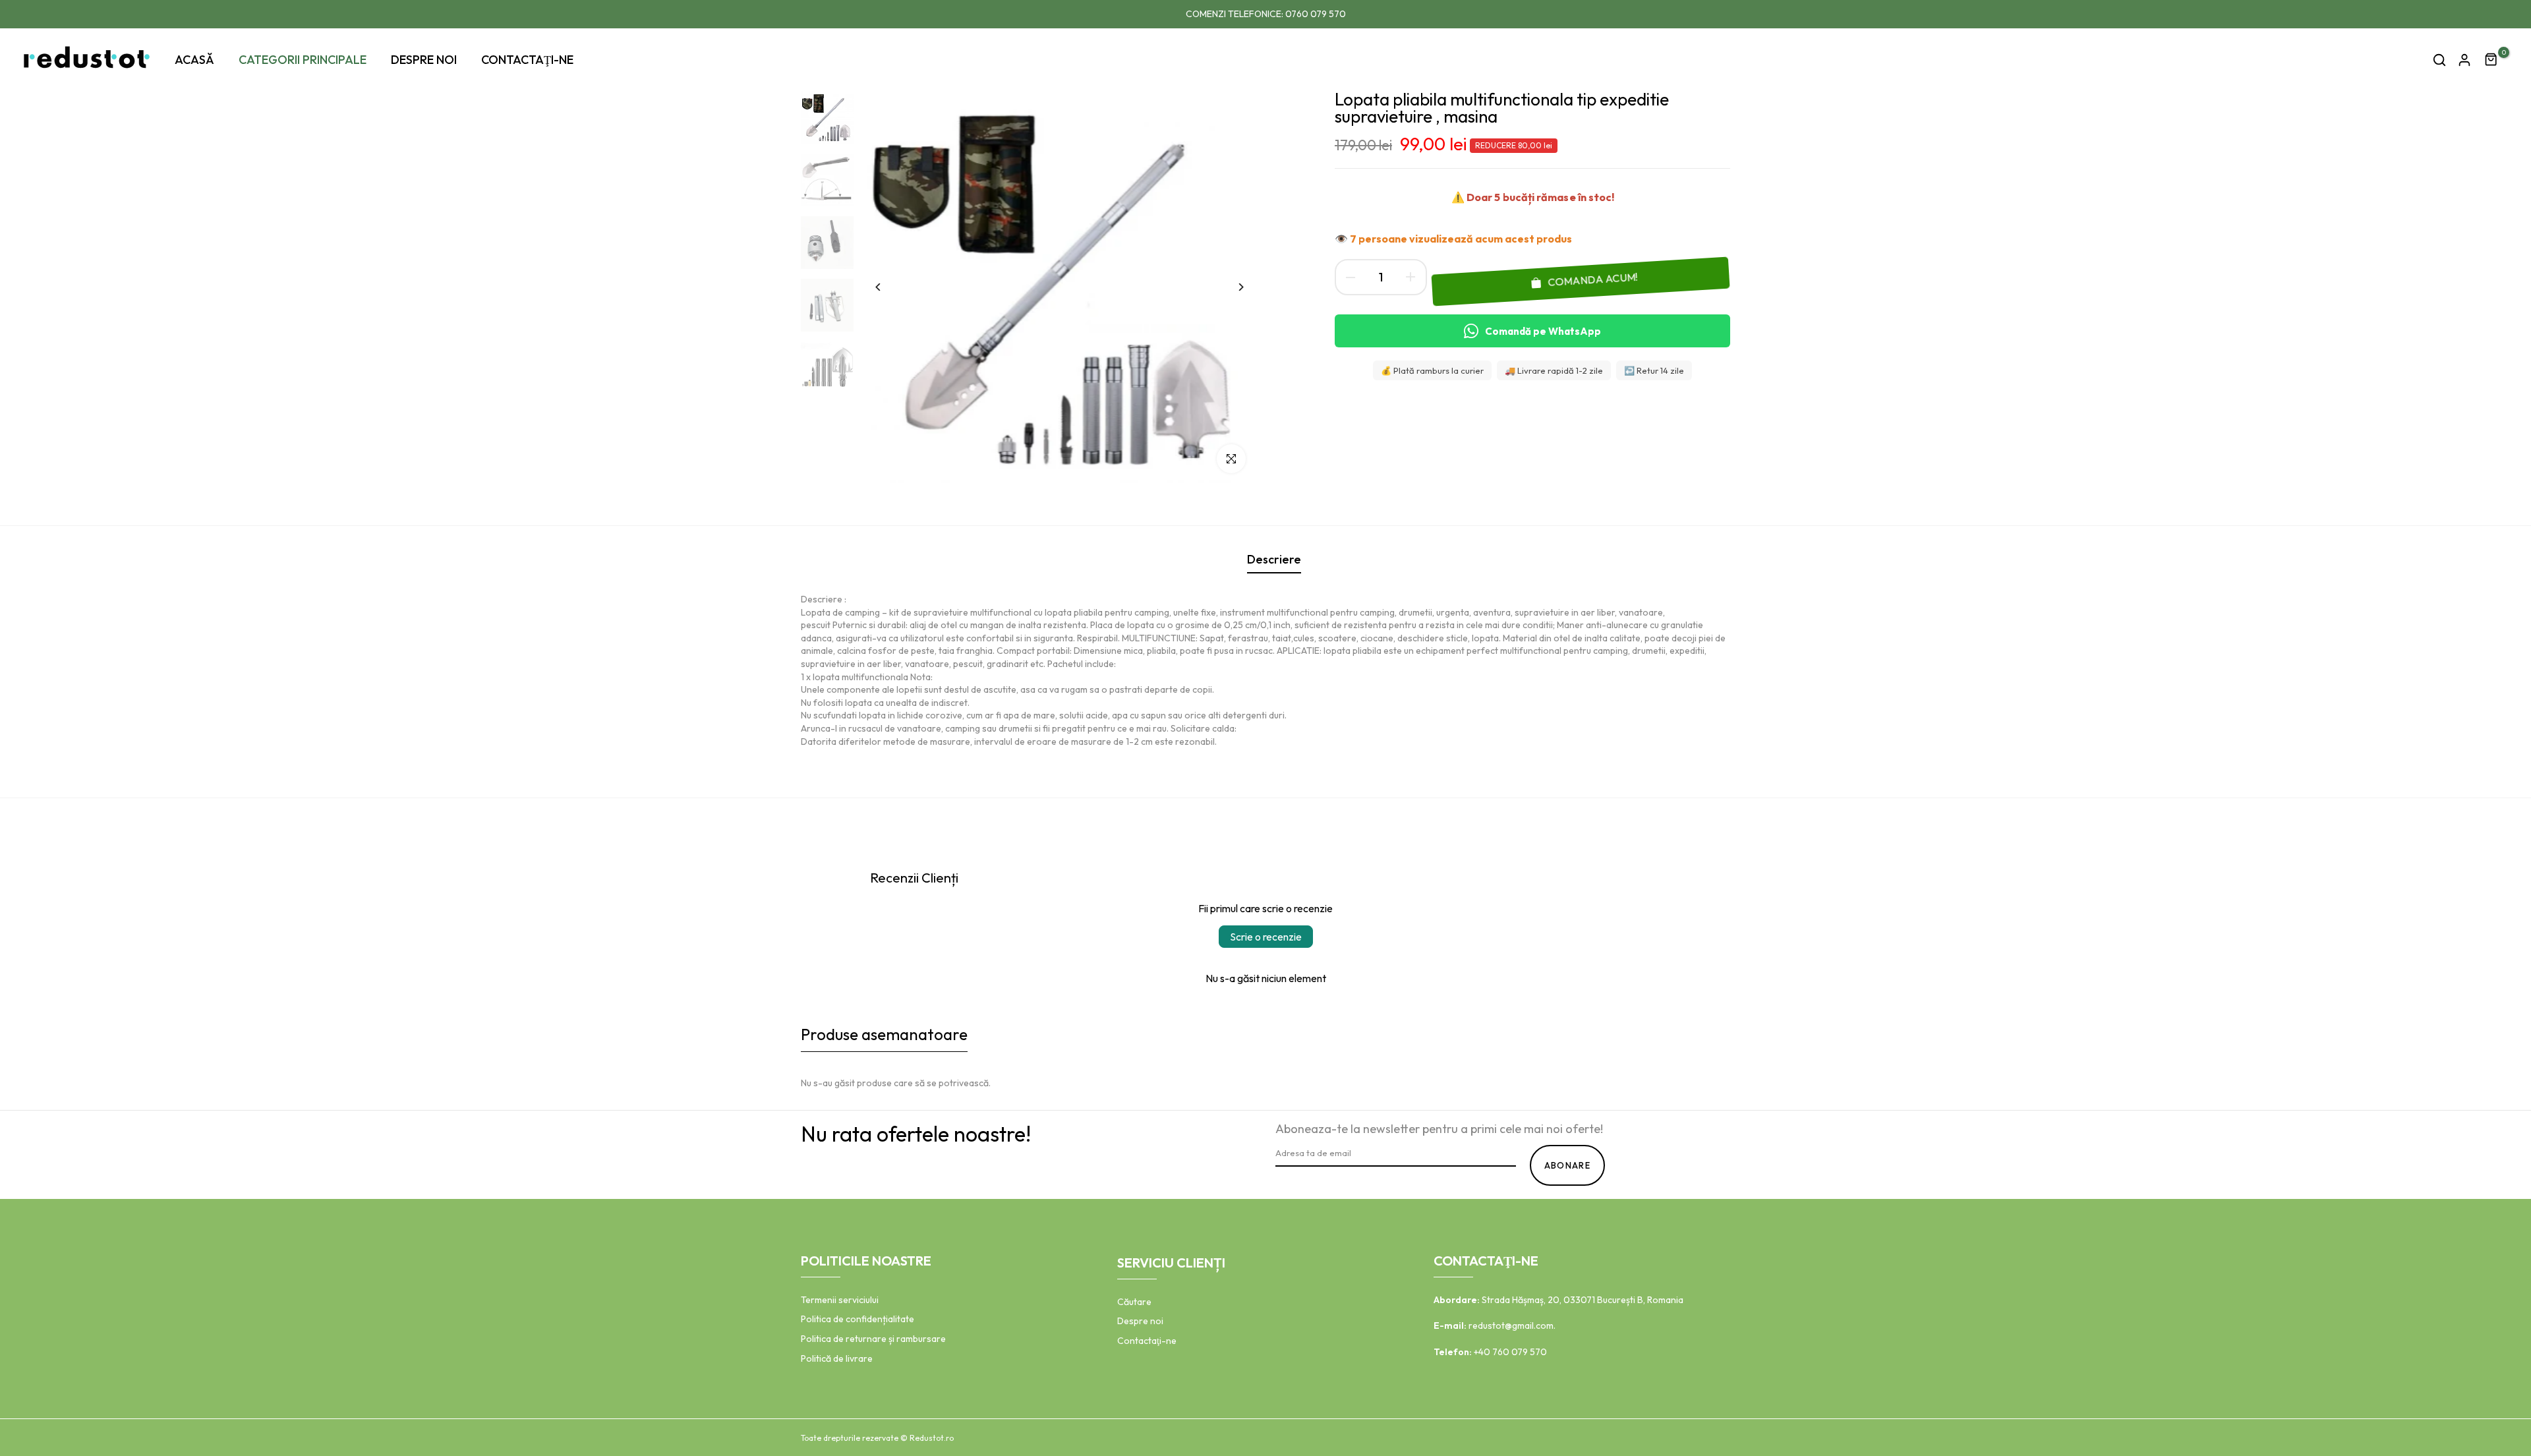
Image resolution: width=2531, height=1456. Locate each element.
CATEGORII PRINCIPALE (303, 60)
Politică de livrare (837, 1358)
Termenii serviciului (840, 1300)
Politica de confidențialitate (858, 1319)
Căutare (1134, 1302)
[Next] (1231, 287)
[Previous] (888, 287)
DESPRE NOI (424, 60)
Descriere (1274, 559)
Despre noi (1140, 1321)
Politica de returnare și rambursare (873, 1339)
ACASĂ (194, 60)
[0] (2491, 60)
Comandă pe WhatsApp (1543, 331)
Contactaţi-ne (1147, 1341)
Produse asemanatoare (884, 1034)
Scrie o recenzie (1266, 937)
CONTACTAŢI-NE (527, 60)
